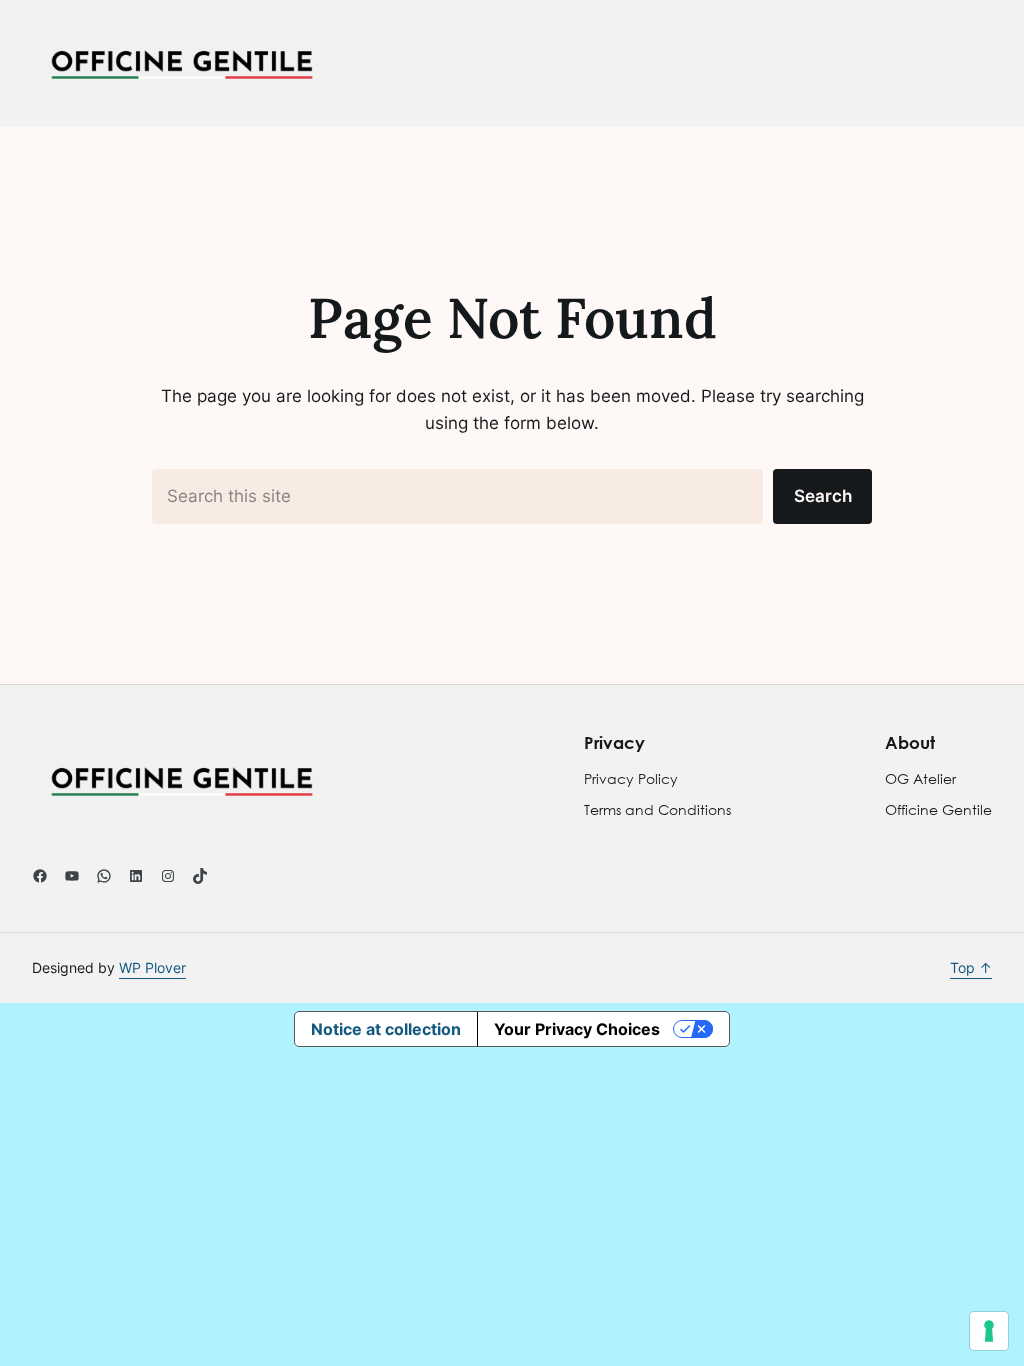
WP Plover (152, 967)
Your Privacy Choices (577, 1029)
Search (823, 495)
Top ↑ (971, 967)
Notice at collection (386, 1029)
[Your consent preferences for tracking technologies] (989, 1331)
